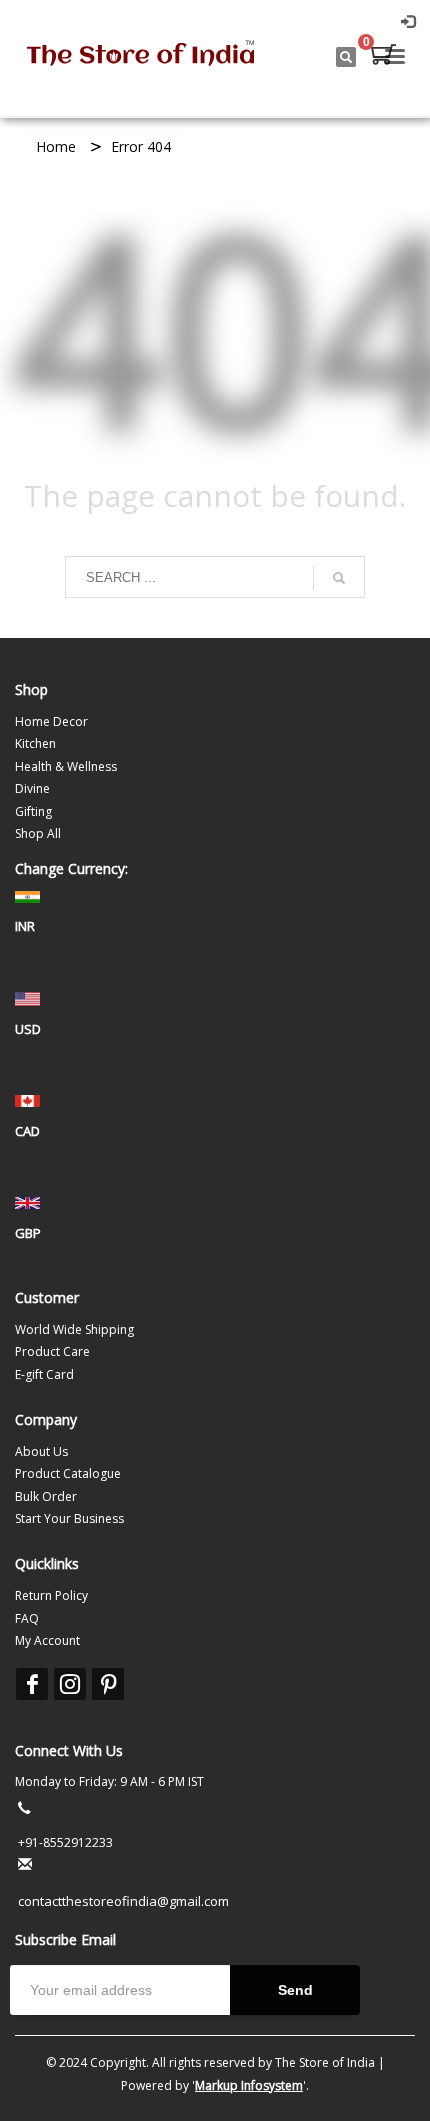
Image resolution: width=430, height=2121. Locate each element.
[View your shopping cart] (382, 57)
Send (295, 1990)
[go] (339, 578)
